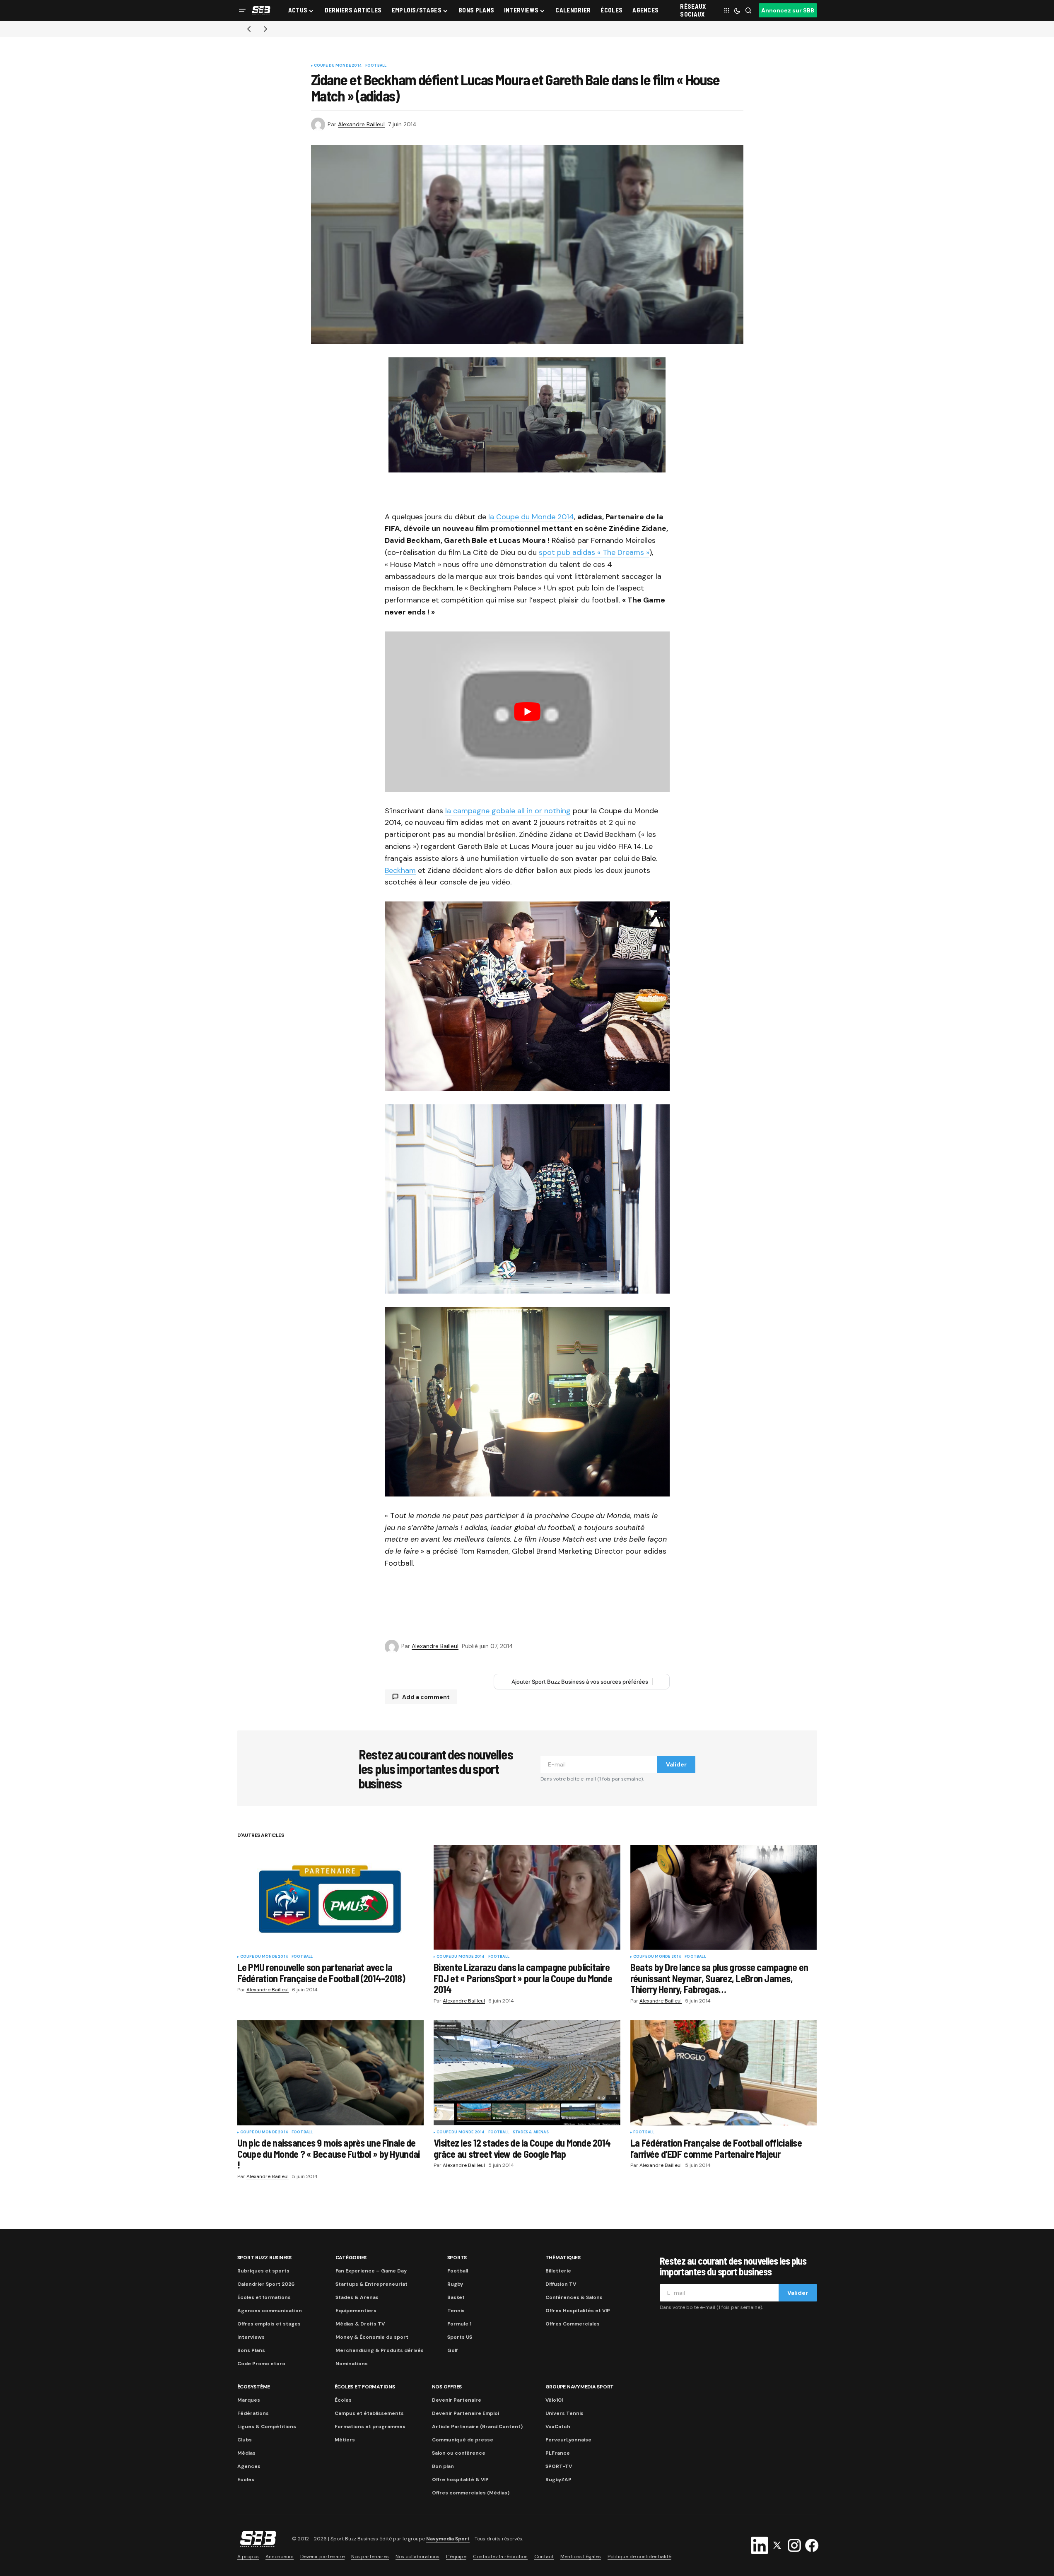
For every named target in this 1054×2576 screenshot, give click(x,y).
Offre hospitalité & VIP (460, 2480)
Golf (452, 2350)
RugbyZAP (558, 2480)
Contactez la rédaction (500, 2557)
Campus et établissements (369, 2413)
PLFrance (558, 2453)
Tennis (456, 2311)
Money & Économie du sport (372, 2337)
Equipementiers (356, 2311)
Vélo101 (554, 2400)
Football (376, 66)
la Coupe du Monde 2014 (531, 517)
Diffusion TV (561, 2284)
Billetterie (558, 2271)
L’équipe (456, 2557)
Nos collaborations (417, 2557)
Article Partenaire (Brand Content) (477, 2427)
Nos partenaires (370, 2557)
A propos (248, 2557)
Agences (249, 2466)
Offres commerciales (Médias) (471, 2493)
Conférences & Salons (574, 2297)
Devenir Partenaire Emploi (465, 2413)
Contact (544, 2557)
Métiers (345, 2440)
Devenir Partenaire (457, 2400)
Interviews (251, 2337)
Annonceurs (280, 2557)
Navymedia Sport (448, 2539)
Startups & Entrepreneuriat (371, 2284)
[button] (242, 10)
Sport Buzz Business (264, 2258)
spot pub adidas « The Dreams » (594, 552)
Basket (456, 2297)
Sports (457, 2258)
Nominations (352, 2364)
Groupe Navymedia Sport (580, 2387)
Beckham (400, 870)
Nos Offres (447, 2387)
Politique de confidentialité (639, 2557)
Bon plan (443, 2466)
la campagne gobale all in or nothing (508, 811)
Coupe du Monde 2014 (338, 66)
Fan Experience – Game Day (371, 2271)
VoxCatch (558, 2427)
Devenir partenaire (322, 2557)
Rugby (455, 2284)
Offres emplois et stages (269, 2324)
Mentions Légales (581, 2557)
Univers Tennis (564, 2413)
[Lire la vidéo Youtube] (527, 712)
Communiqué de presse (463, 2440)
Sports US (460, 2337)
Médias (246, 2453)
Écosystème (254, 2387)
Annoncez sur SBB (788, 10)
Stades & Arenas (531, 2133)
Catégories (351, 2258)
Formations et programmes (370, 2427)
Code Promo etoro (261, 2364)
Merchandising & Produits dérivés (380, 2350)
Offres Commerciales (573, 2324)
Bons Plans (251, 2350)
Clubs (245, 2440)
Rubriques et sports (263, 2271)
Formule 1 (459, 2324)
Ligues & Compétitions (267, 2427)
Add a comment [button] (426, 1697)
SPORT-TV (559, 2466)
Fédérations (253, 2413)
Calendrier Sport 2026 (266, 2284)
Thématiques (563, 2258)
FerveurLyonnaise (568, 2440)
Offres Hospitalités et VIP (578, 2311)
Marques (249, 2400)
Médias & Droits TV (360, 2324)
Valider (676, 1764)
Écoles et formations (264, 2297)
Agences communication (270, 2311)
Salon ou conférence (459, 2453)
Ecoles (246, 2480)
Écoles (343, 2400)
